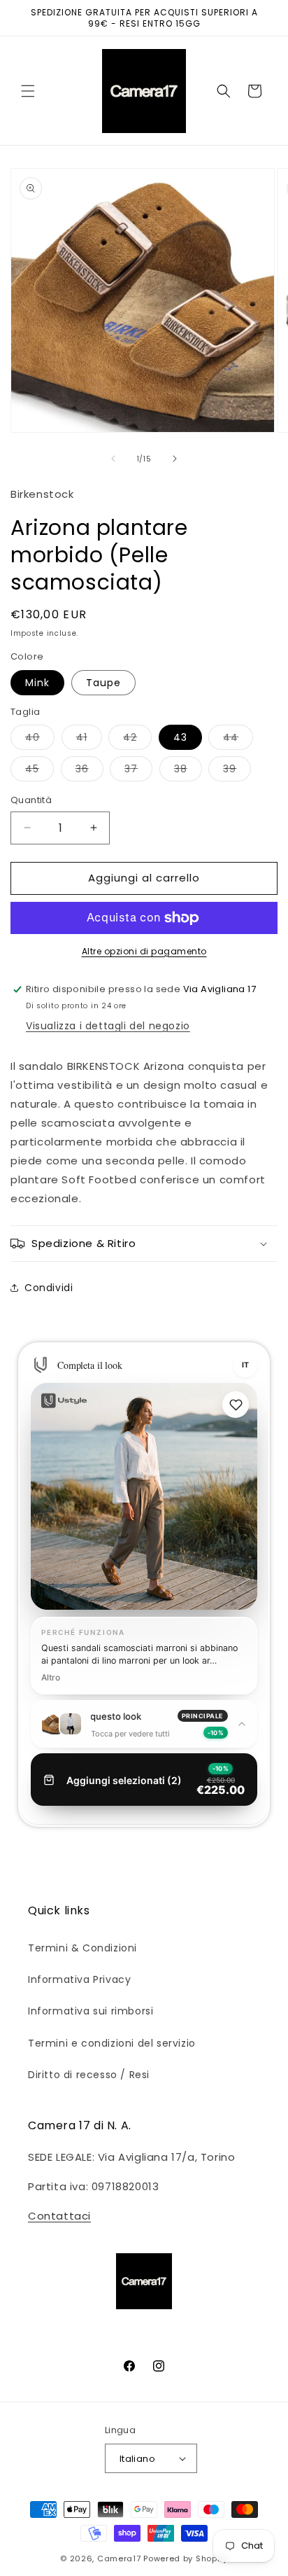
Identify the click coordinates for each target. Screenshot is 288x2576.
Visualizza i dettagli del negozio (108, 1026)
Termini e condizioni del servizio (112, 2043)
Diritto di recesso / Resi (89, 2075)
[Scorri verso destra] (175, 459)
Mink (37, 683)
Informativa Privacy (79, 1979)
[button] (28, 91)
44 (238, 740)
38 (188, 771)
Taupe (103, 683)
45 (39, 771)
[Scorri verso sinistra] (113, 459)
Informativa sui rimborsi (91, 2011)
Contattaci (59, 2216)
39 (237, 771)
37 (138, 771)
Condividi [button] (49, 1288)
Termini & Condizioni (82, 1948)
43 (180, 737)
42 (137, 740)
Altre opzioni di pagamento (144, 951)
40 (40, 740)
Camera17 (119, 2558)
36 (89, 771)
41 (89, 740)
